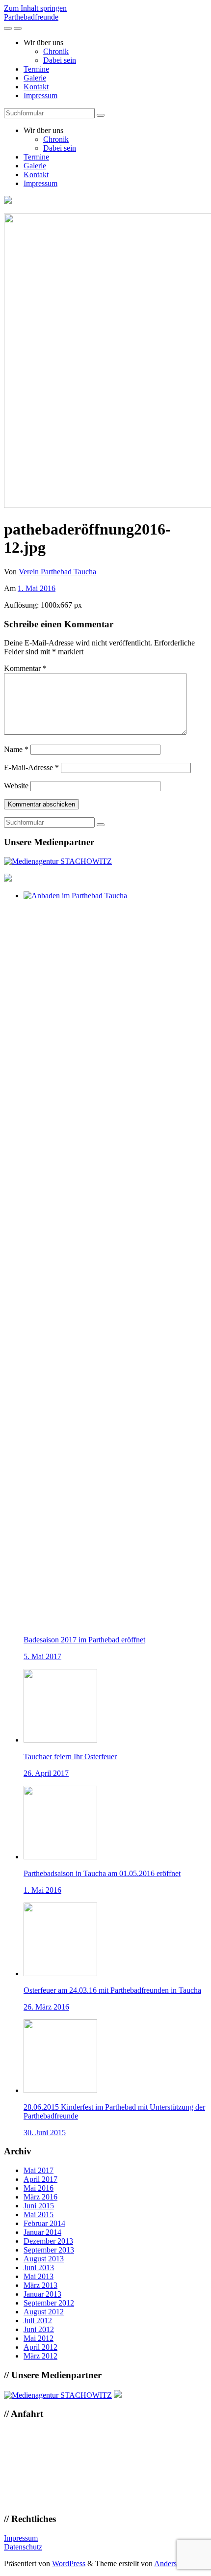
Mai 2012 (39, 2338)
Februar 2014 (44, 2223)
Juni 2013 (39, 2267)
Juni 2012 (39, 2329)
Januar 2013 (42, 2294)
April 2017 (40, 2179)
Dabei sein (60, 60)
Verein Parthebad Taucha (57, 572)
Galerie (35, 78)
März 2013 (40, 2285)
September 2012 (49, 2303)
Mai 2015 (39, 2214)
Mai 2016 (39, 2188)
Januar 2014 (42, 2232)
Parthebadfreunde (31, 17)
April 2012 (40, 2347)
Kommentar (25, 668)
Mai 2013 (39, 2276)
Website (16, 786)
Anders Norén (176, 2563)
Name (16, 749)
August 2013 (44, 2259)
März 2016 (40, 2197)
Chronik (56, 51)
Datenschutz (23, 2547)
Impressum (40, 95)
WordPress (69, 2563)
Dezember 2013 (48, 2241)
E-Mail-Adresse (31, 767)
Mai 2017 (39, 2170)
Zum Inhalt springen (35, 8)
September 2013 (49, 2250)
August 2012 (44, 2312)
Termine (36, 69)
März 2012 (40, 2356)
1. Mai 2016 (37, 588)
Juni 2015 (39, 2206)
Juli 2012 (38, 2321)
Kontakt (36, 87)
